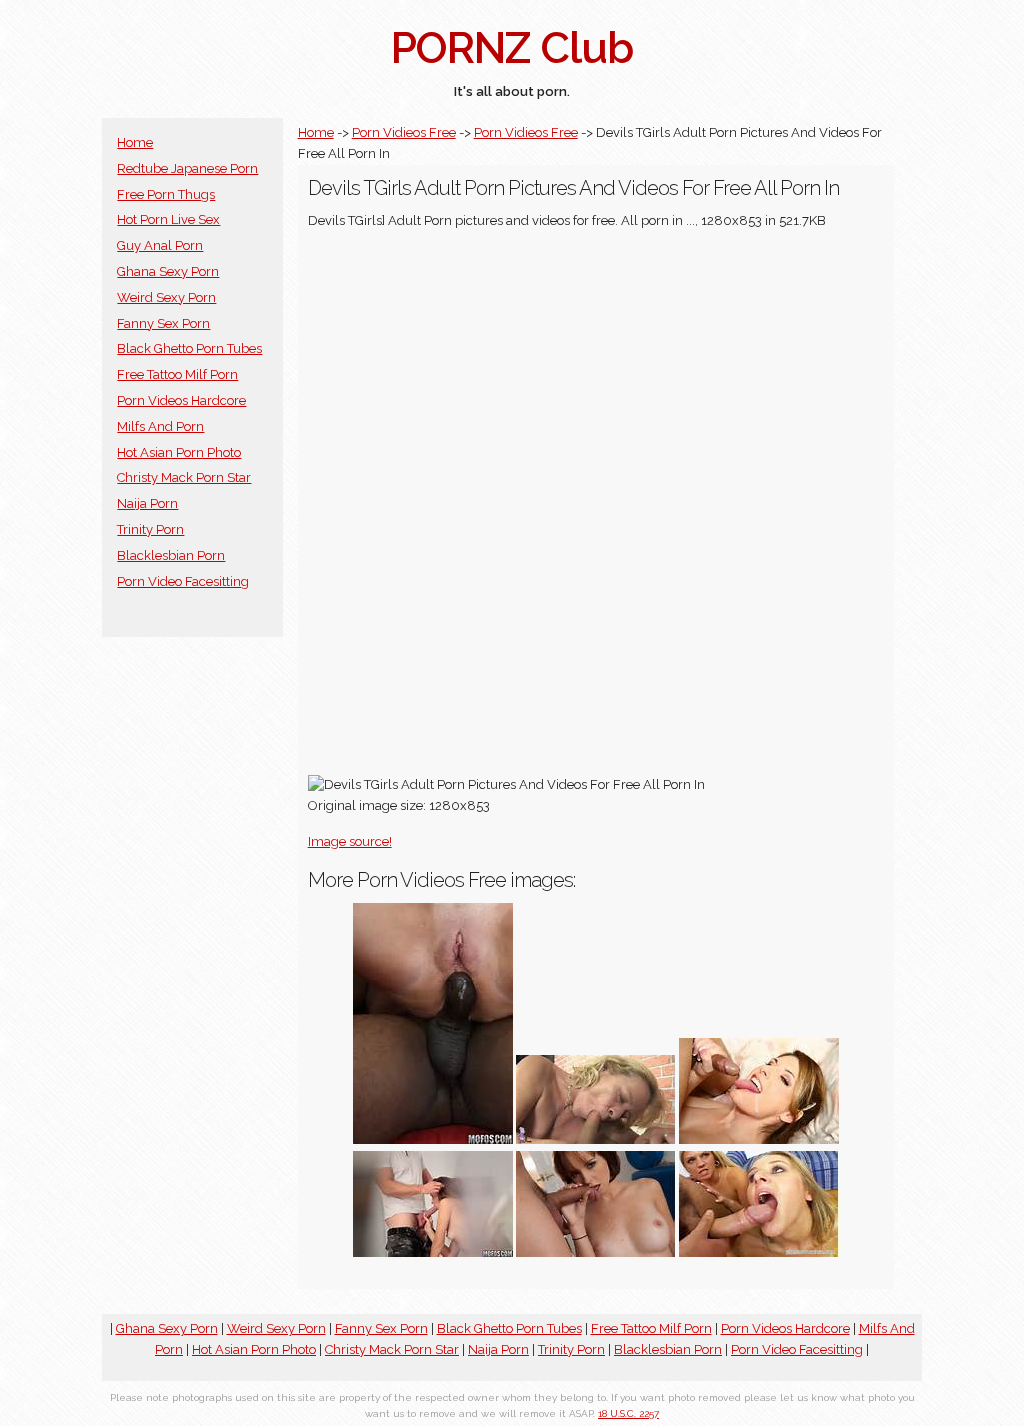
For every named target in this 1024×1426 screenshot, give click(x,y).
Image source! (350, 841)
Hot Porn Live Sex (168, 219)
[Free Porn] (596, 1139)
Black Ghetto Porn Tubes (189, 348)
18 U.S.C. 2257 (628, 1413)
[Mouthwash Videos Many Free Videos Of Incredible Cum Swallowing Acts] (759, 1252)
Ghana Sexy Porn (168, 271)
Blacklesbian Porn (171, 555)
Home (135, 142)
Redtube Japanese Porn (187, 168)
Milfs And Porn (160, 426)
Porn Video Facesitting (183, 581)
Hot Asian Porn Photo (179, 452)
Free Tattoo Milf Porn (177, 374)
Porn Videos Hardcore (181, 400)
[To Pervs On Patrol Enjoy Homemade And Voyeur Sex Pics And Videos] (433, 1252)
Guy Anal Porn (160, 245)
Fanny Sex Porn (163, 323)
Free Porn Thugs (166, 194)
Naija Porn (147, 503)
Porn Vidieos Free (404, 132)
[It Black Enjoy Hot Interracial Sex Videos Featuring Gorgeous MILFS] (433, 1139)
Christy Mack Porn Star (184, 477)
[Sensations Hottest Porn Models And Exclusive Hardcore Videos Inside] (596, 1252)
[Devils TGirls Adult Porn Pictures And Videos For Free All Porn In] (759, 1139)
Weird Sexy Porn (166, 297)
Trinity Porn (150, 529)
